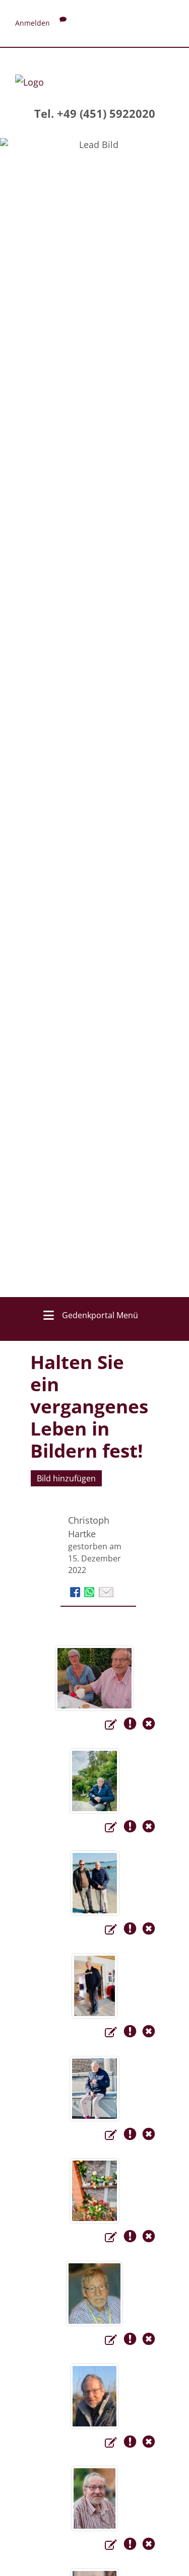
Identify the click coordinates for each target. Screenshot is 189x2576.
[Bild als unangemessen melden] (132, 1726)
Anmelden (33, 23)
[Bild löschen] (149, 1726)
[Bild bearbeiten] (112, 1726)
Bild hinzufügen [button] (66, 1478)
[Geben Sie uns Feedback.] (63, 23)
